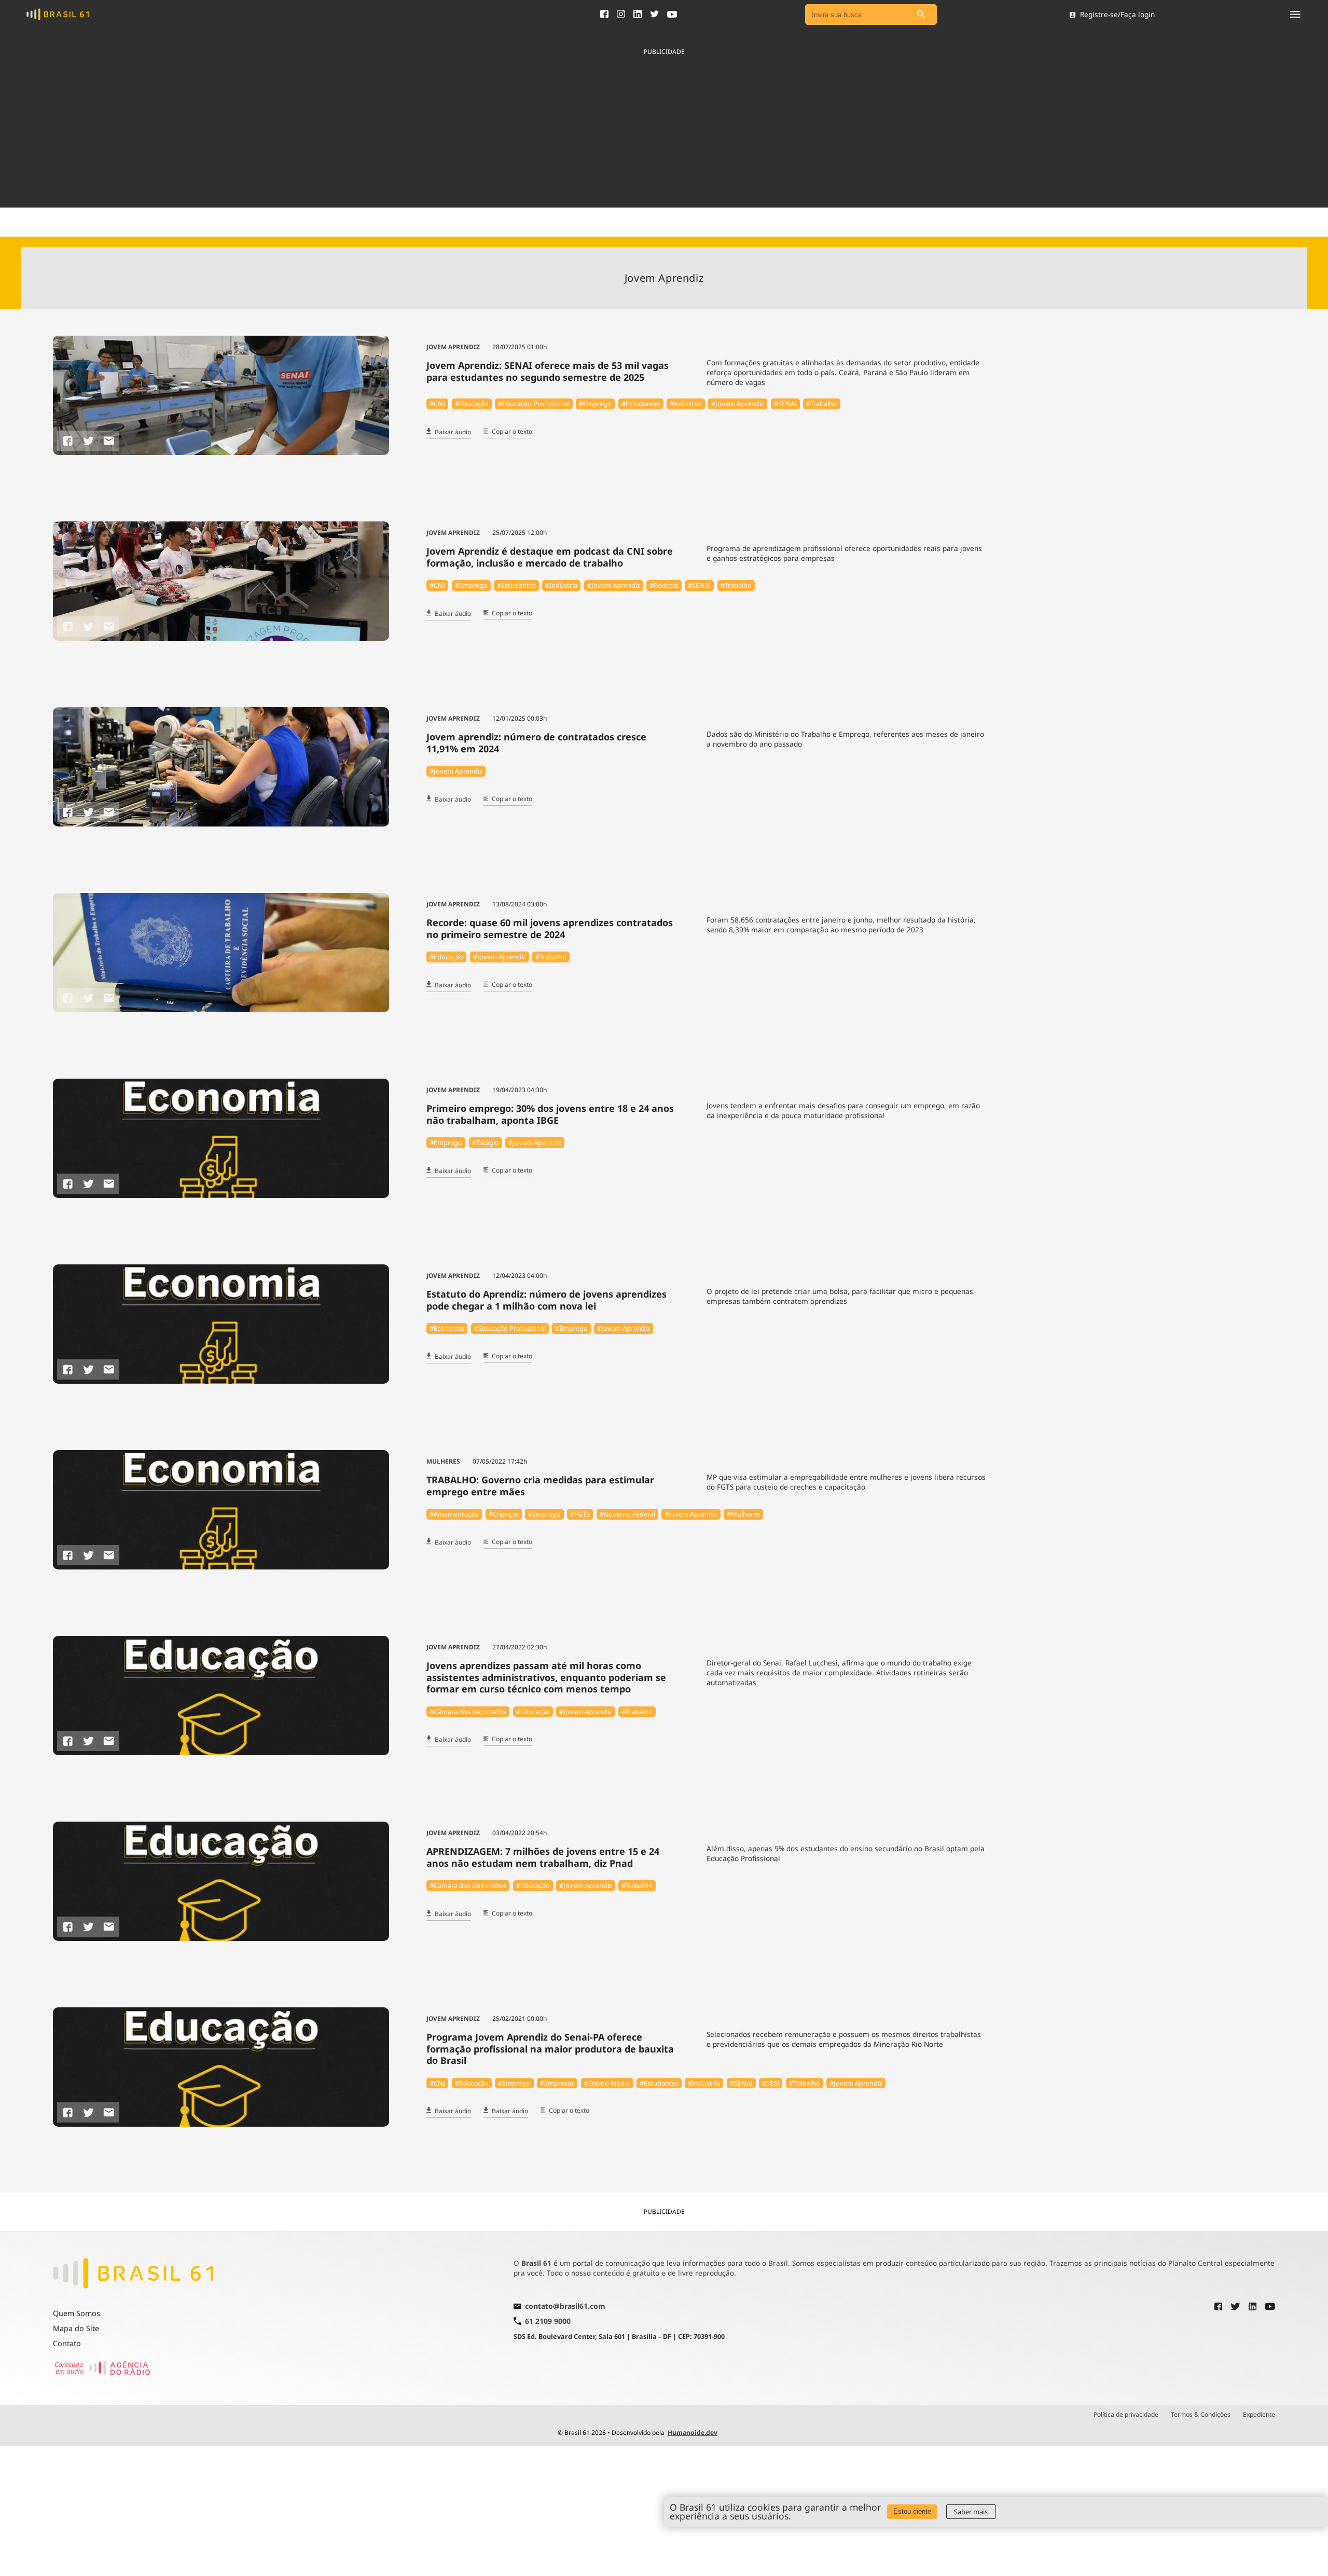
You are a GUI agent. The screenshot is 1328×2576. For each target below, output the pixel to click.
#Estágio (486, 1142)
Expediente (1259, 2415)
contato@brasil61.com (565, 2307)
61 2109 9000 (548, 2321)
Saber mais (971, 2512)
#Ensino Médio (607, 2083)
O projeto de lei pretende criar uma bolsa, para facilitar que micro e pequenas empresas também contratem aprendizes (840, 1296)
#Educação (472, 404)
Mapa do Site (76, 2328)
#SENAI (785, 404)
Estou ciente (912, 2511)
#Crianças (504, 1514)
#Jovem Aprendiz (738, 404)
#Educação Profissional (534, 404)
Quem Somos (77, 2313)
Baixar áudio (453, 432)
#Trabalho (822, 404)
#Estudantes (641, 404)
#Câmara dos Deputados (468, 1712)
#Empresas (557, 2083)
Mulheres (443, 1461)
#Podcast (664, 585)
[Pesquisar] (921, 15)
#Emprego (595, 404)
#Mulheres (743, 1514)
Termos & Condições (1201, 2415)
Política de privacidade (1126, 2415)
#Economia (447, 1328)
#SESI (771, 2083)
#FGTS (580, 1514)
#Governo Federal (627, 1514)
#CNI (437, 404)
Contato (67, 2343)
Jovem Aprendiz (453, 347)
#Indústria (686, 404)
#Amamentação (454, 1514)
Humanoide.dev (693, 2433)
